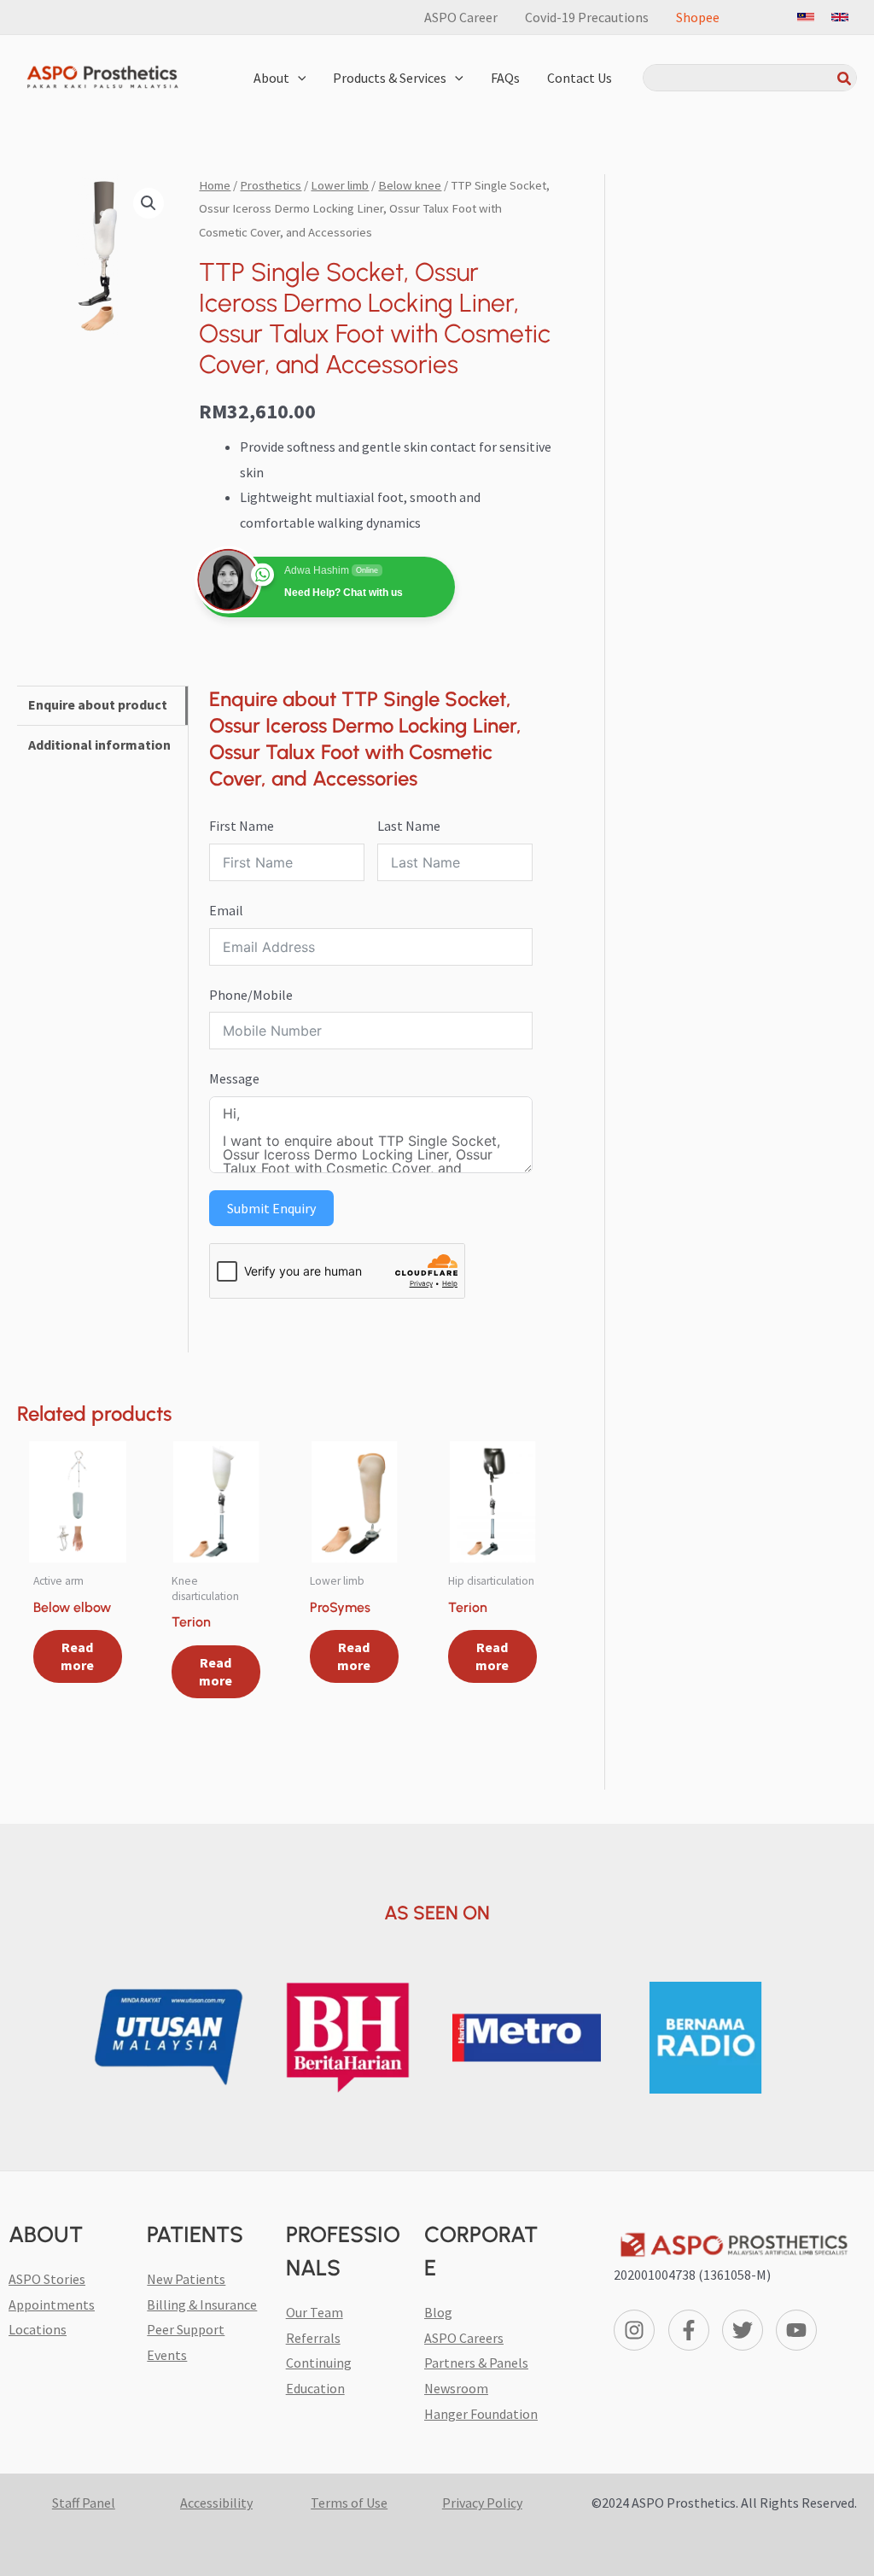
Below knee (410, 185)
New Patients (186, 2279)
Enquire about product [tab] (98, 704)
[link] (806, 17)
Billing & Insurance (202, 2304)
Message (234, 1078)
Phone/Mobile (251, 995)
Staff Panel (84, 2503)
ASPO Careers (464, 2338)
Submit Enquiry (271, 1208)
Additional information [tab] (99, 745)
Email (226, 910)
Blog (438, 2312)
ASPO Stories (47, 2279)
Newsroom (456, 2388)
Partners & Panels (476, 2363)
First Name (242, 826)
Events (167, 2355)
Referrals (313, 2338)
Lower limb (340, 185)
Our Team (315, 2312)
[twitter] (746, 2330)
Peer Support (186, 2329)
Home (215, 185)
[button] (298, 78)
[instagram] (637, 2330)
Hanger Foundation (481, 2414)
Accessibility (216, 2503)
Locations (38, 2329)
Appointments (52, 2304)
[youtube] (799, 2330)
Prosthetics (271, 185)
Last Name (409, 826)
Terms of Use (349, 2503)
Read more (77, 1656)
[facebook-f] (692, 2330)
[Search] (845, 78)
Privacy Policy (482, 2503)
